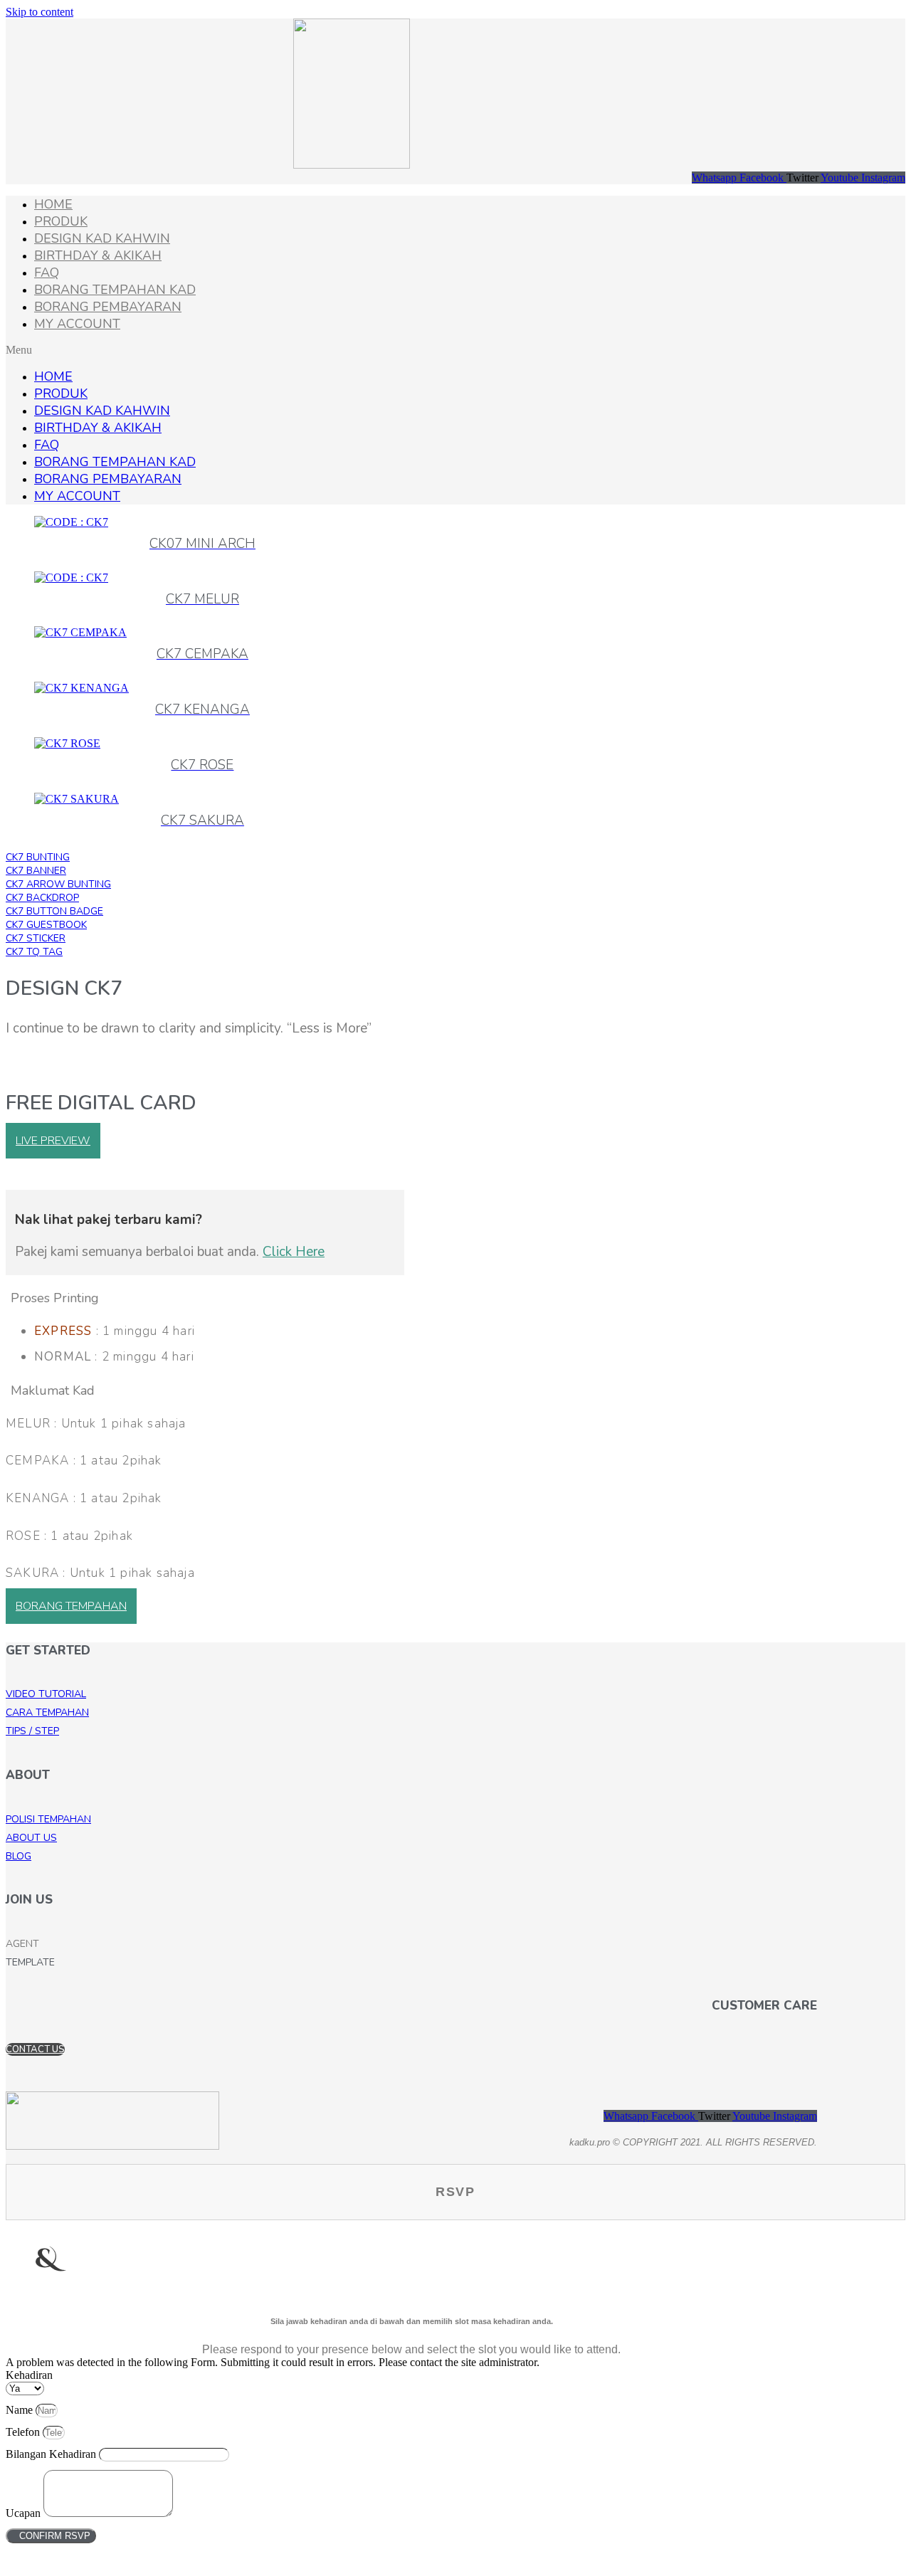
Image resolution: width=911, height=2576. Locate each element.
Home (53, 204)
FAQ (47, 273)
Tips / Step (32, 1731)
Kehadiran (29, 2375)
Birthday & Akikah (98, 255)
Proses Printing (55, 1298)
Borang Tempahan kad (115, 290)
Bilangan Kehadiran (52, 2454)
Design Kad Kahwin (102, 238)
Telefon (24, 2432)
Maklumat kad (53, 1390)
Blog (19, 1856)
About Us (31, 1838)
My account (77, 324)
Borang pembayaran (108, 307)
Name (21, 2410)
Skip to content (40, 12)
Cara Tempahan (47, 1712)
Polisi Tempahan (48, 1819)
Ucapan (25, 2513)
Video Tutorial (46, 1694)
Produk (61, 221)
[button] (455, 350)
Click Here (294, 1252)
